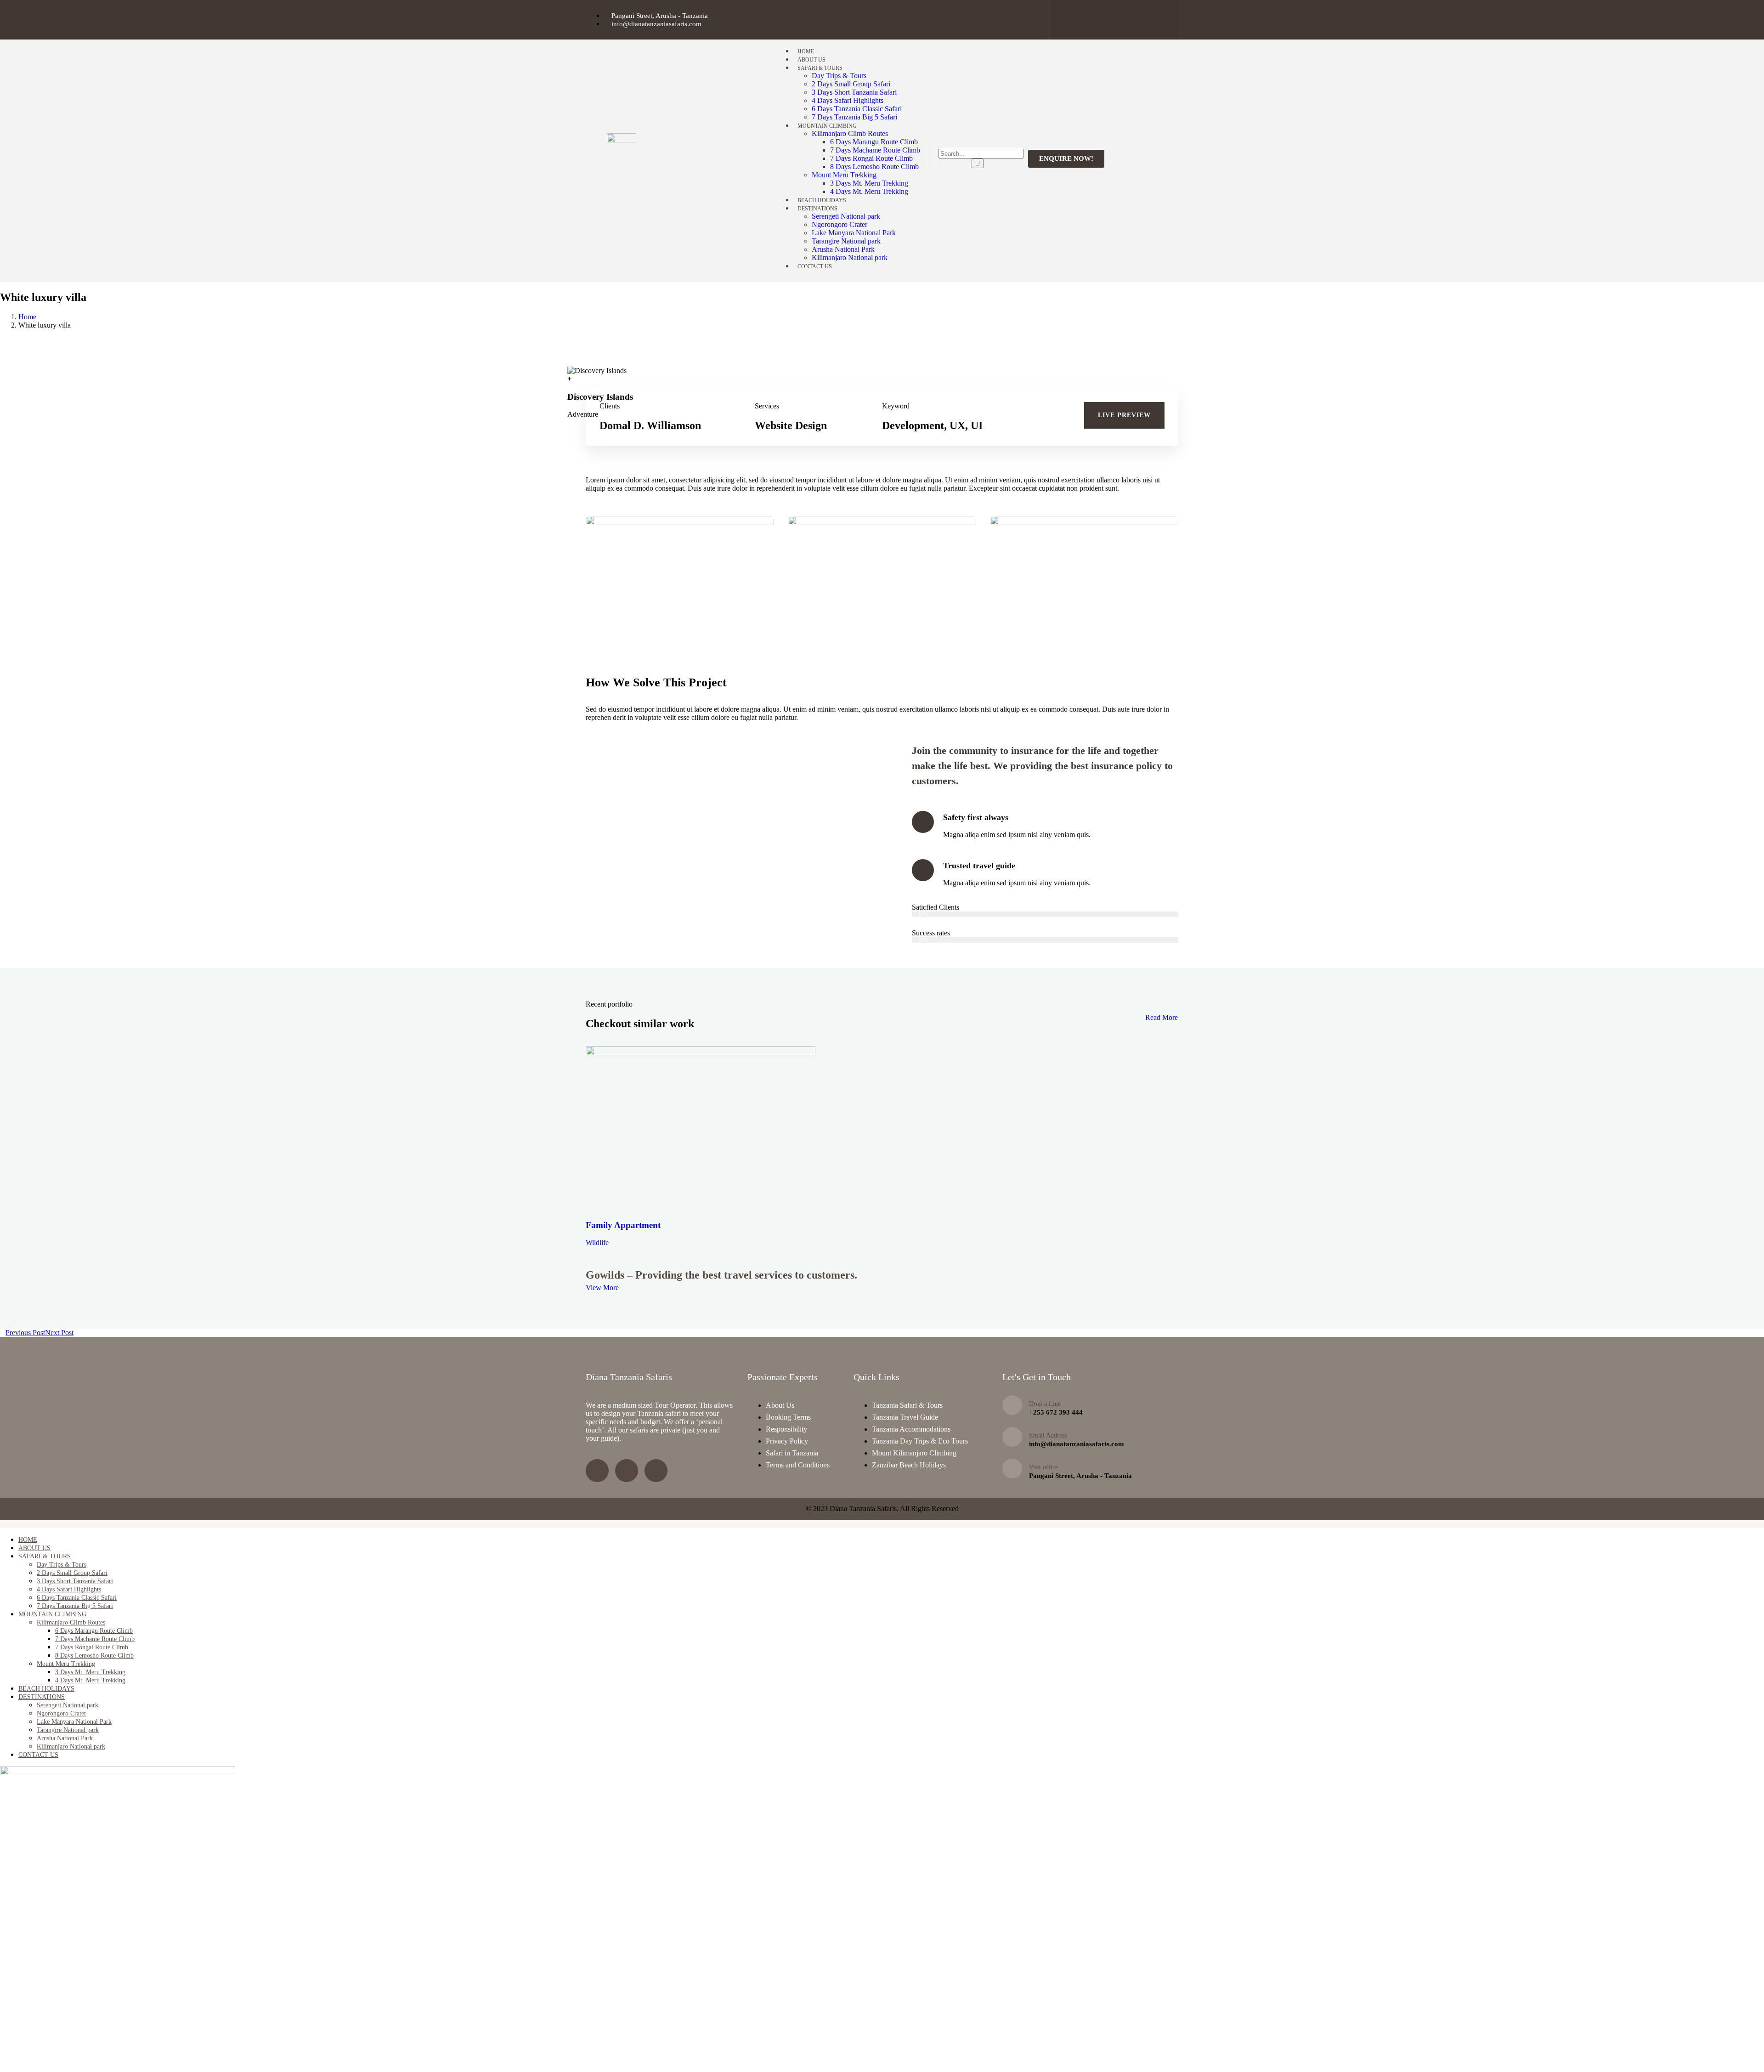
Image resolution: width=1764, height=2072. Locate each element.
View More (602, 1288)
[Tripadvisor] (1078, 19)
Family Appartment (623, 1225)
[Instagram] (1114, 19)
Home (27, 317)
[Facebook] (1151, 19)
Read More (1162, 1017)
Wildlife (597, 1243)
